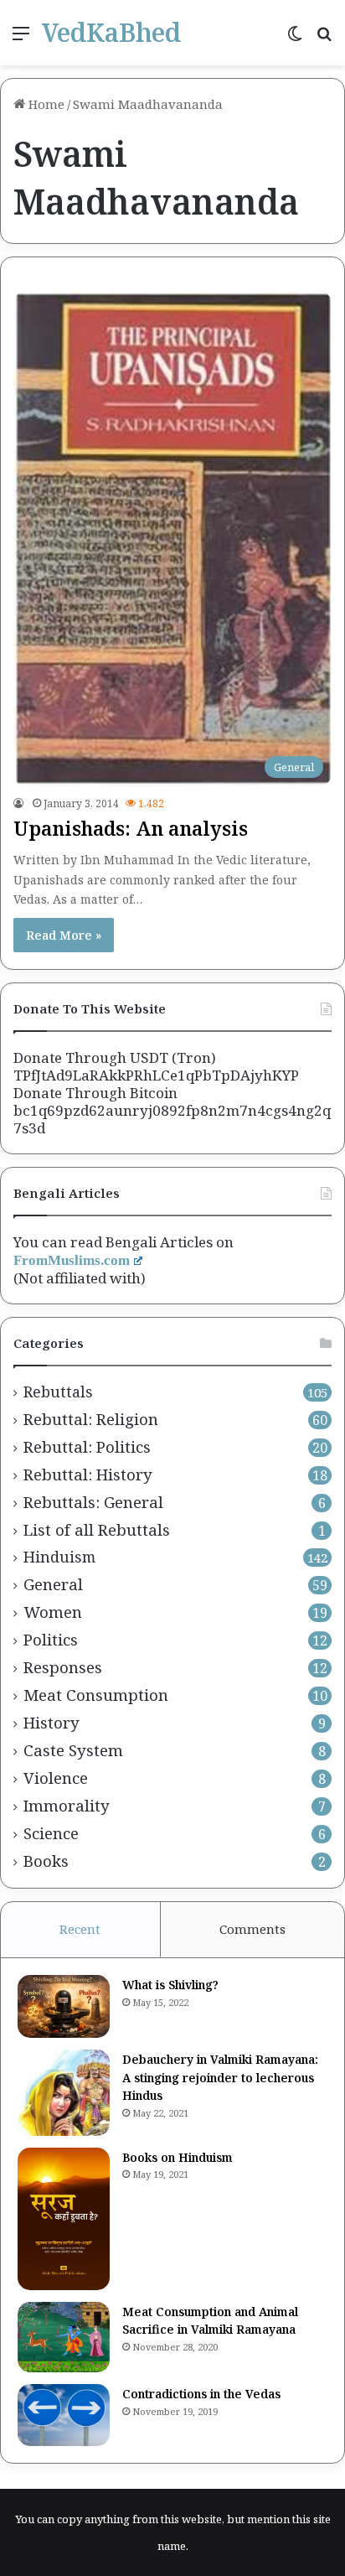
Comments (252, 1929)
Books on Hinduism (178, 2157)
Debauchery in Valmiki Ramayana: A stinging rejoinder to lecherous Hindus (220, 2077)
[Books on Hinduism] (64, 2219)
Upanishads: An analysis (131, 828)
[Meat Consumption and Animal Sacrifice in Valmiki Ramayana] (64, 2338)
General (53, 1584)
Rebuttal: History (88, 1475)
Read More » (64, 935)
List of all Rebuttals (97, 1530)
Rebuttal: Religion (91, 1419)
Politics (51, 1640)
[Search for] (324, 39)
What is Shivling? (170, 1985)
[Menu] (21, 39)
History (51, 1723)
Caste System (73, 1750)
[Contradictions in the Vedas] (64, 2415)
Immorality (67, 1806)
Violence (56, 1778)
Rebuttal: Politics (87, 1447)
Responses (63, 1667)
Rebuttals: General (93, 1502)
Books (46, 1861)
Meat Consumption (96, 1695)
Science (51, 1833)
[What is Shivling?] (64, 2006)
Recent (80, 1929)
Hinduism (59, 1557)
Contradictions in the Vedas (201, 2394)
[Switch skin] (295, 39)
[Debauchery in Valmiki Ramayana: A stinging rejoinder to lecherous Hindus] (64, 2092)
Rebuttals (58, 1392)
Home (45, 104)
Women (53, 1612)
